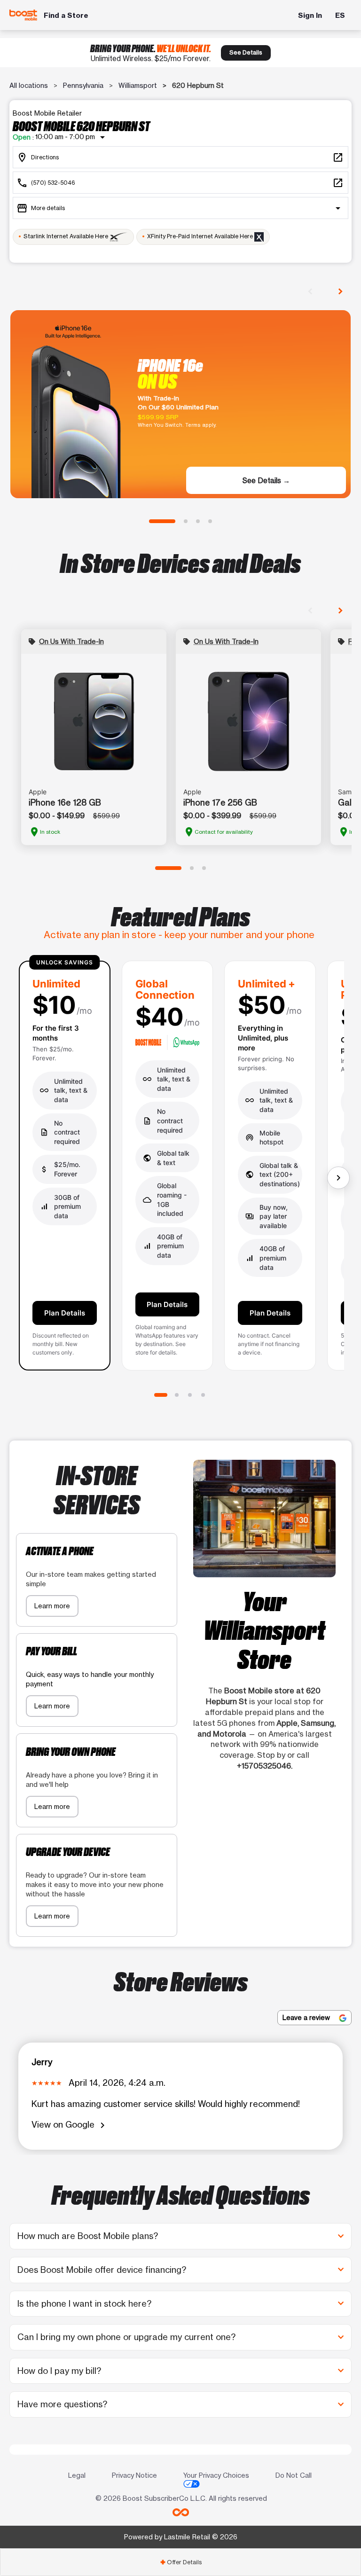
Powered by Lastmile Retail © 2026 (181, 2537)
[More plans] (338, 1178)
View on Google (70, 2125)
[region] (180, 1169)
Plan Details (65, 1313)
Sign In (310, 15)
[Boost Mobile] (24, 15)
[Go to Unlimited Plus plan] (190, 1395)
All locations (29, 85)
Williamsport (138, 85)
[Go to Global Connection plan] (177, 1395)
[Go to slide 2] (186, 521)
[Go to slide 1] (162, 521)
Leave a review (307, 2017)
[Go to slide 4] (210, 521)
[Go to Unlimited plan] (161, 1395)
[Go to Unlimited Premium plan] (203, 1395)
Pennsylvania (83, 85)
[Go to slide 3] (198, 521)
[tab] (180, 2562)
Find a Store (66, 15)
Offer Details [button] (181, 2562)
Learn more (52, 1606)
